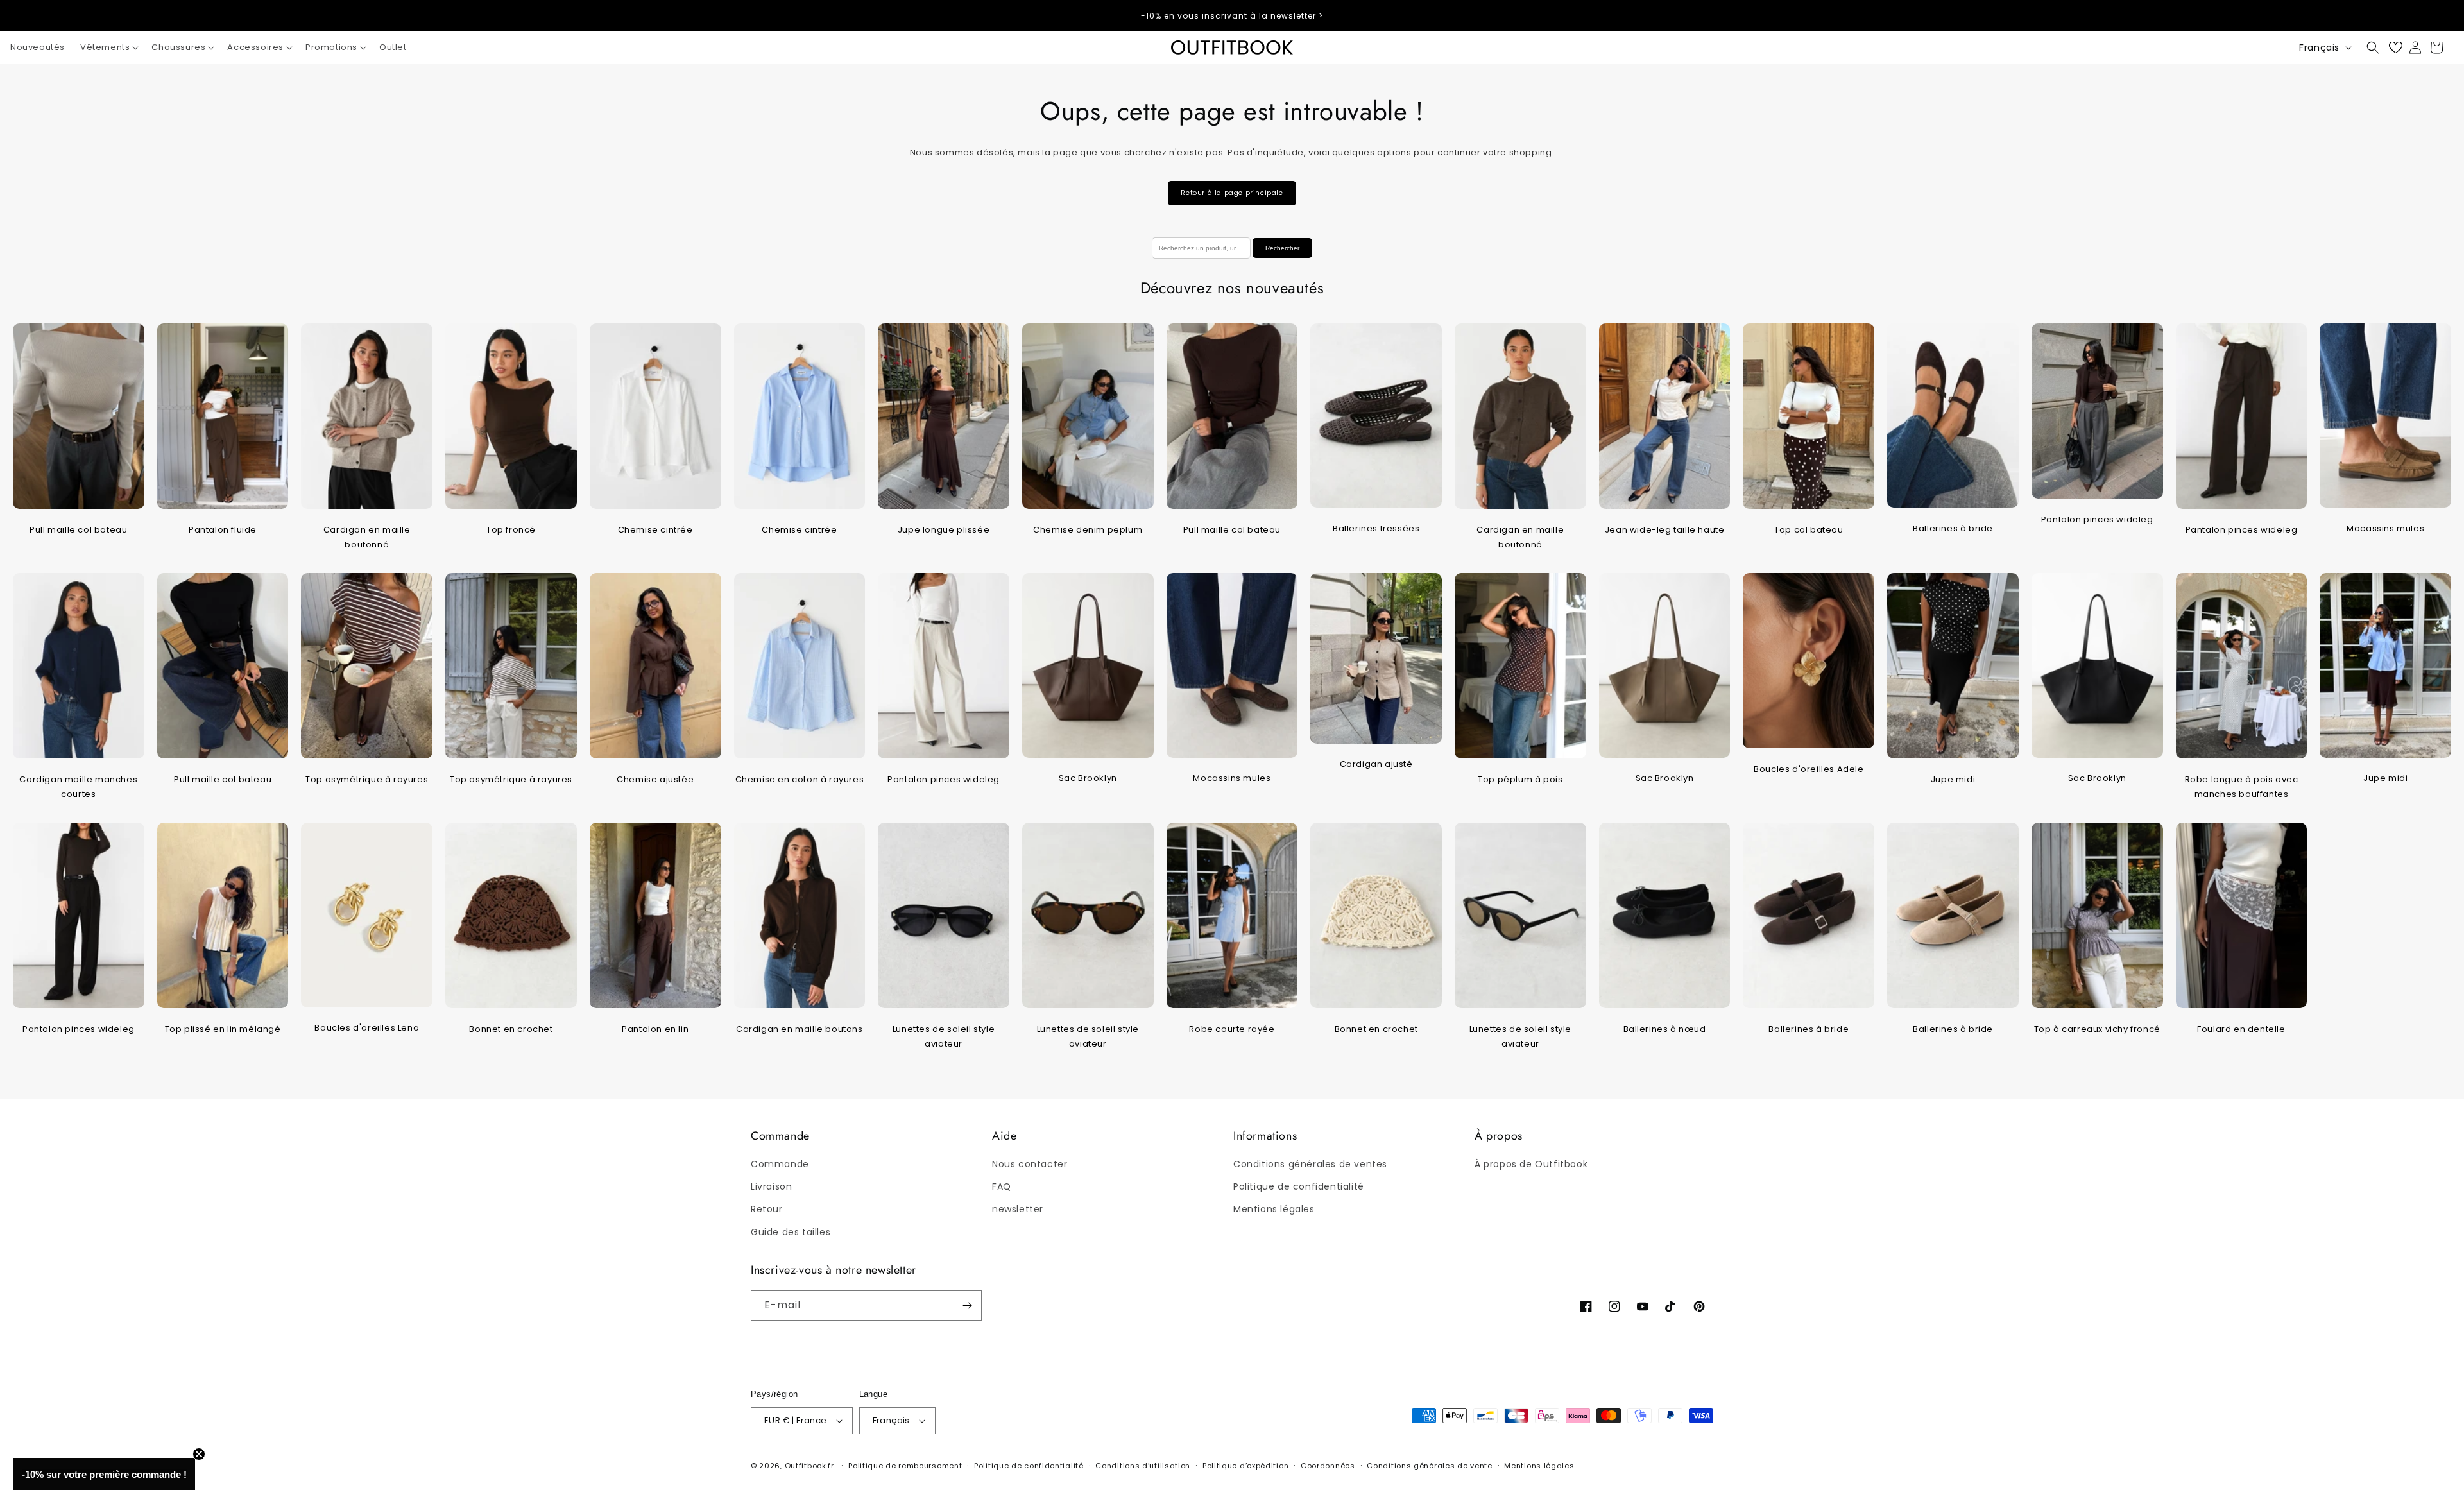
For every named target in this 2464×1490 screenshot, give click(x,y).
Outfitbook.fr (809, 1466)
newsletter (1018, 1209)
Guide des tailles (791, 1232)
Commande (780, 1164)
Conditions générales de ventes (1310, 1164)
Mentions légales (1274, 1209)
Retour (767, 1209)
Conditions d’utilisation (1143, 1466)
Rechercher (1282, 248)
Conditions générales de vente (1429, 1466)
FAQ (1002, 1186)
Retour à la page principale (1232, 193)
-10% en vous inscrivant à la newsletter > (1232, 16)
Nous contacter (1030, 1164)
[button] (108, 48)
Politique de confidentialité (1299, 1186)
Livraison (771, 1186)
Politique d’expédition (1245, 1466)
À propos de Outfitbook (1531, 1164)
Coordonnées (1328, 1466)
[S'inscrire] (967, 1306)
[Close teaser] (199, 1454)
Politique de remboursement (905, 1466)
